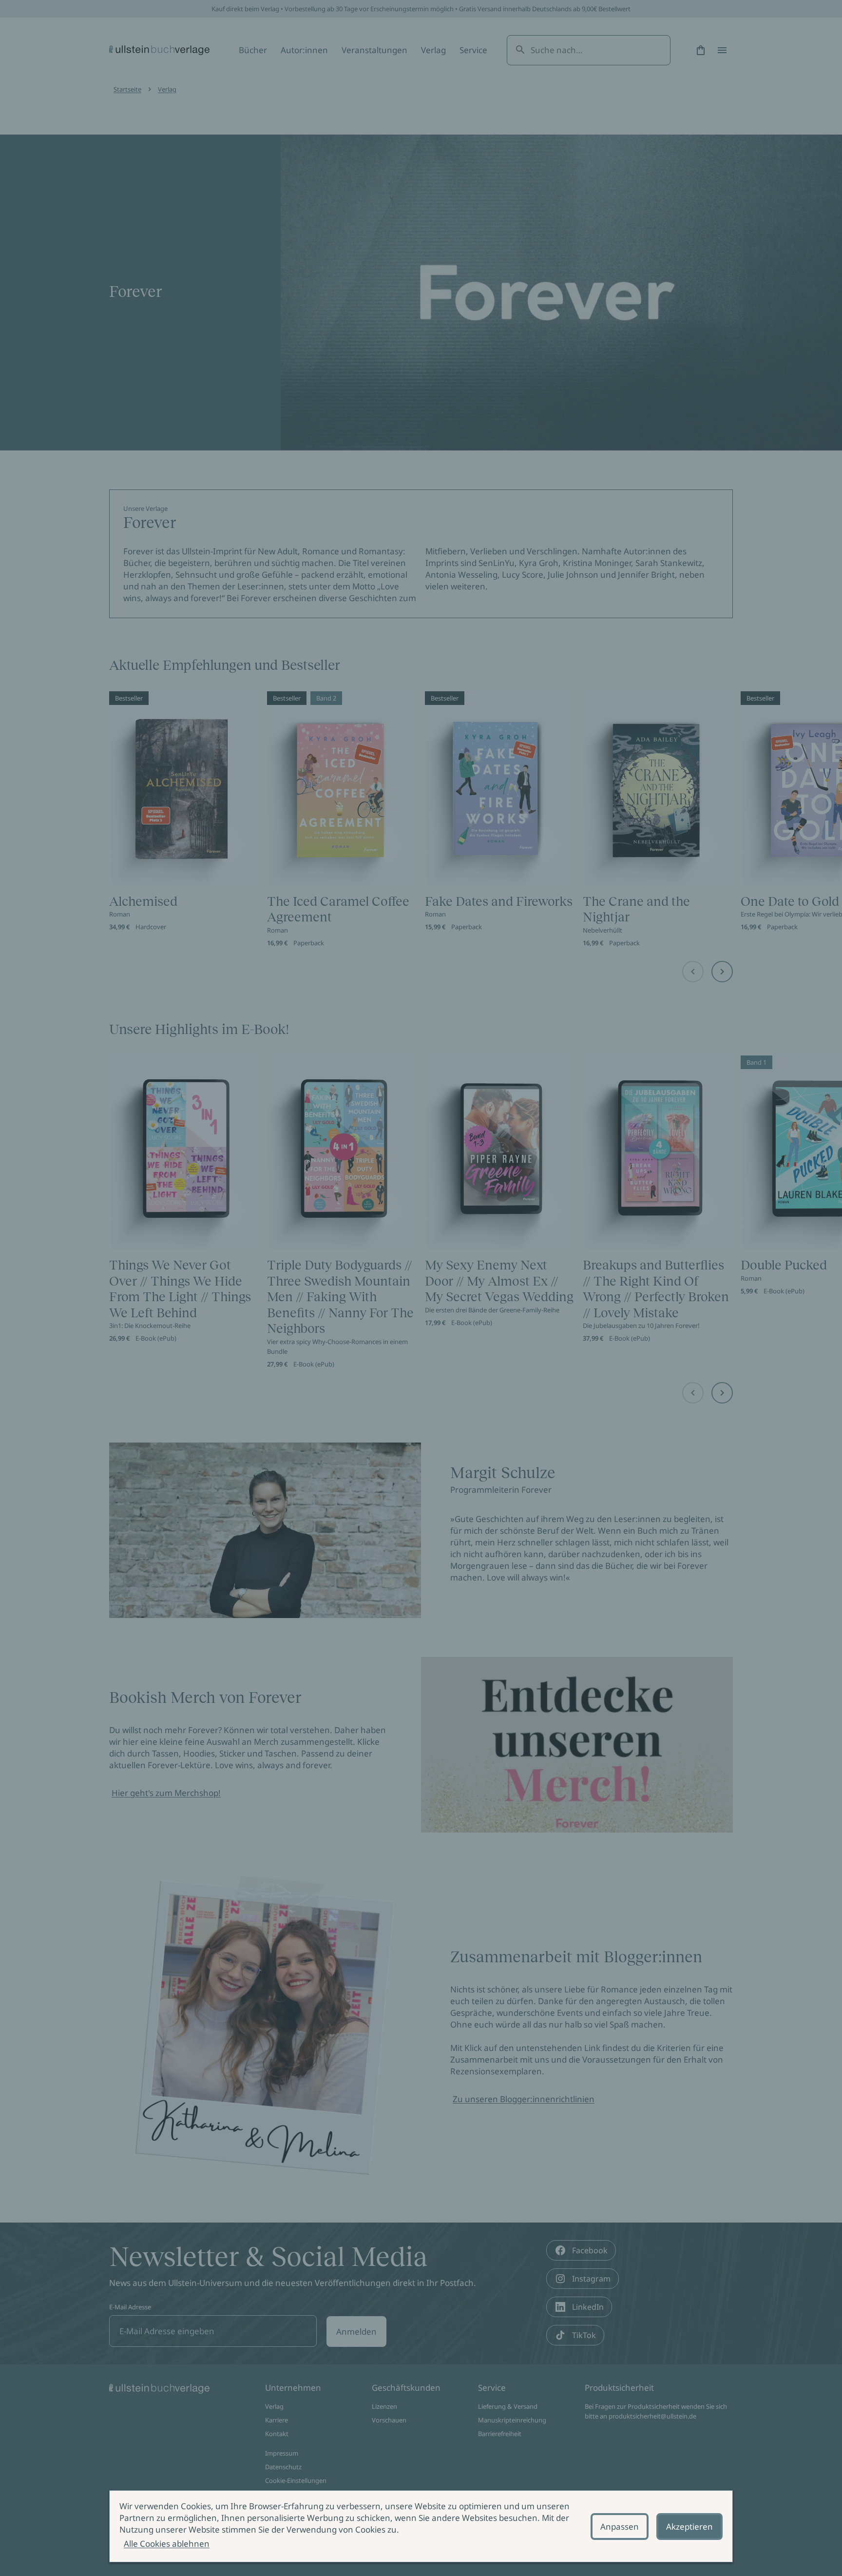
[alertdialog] (421, 2526)
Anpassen (620, 2527)
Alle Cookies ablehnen (167, 2544)
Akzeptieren (689, 2527)
